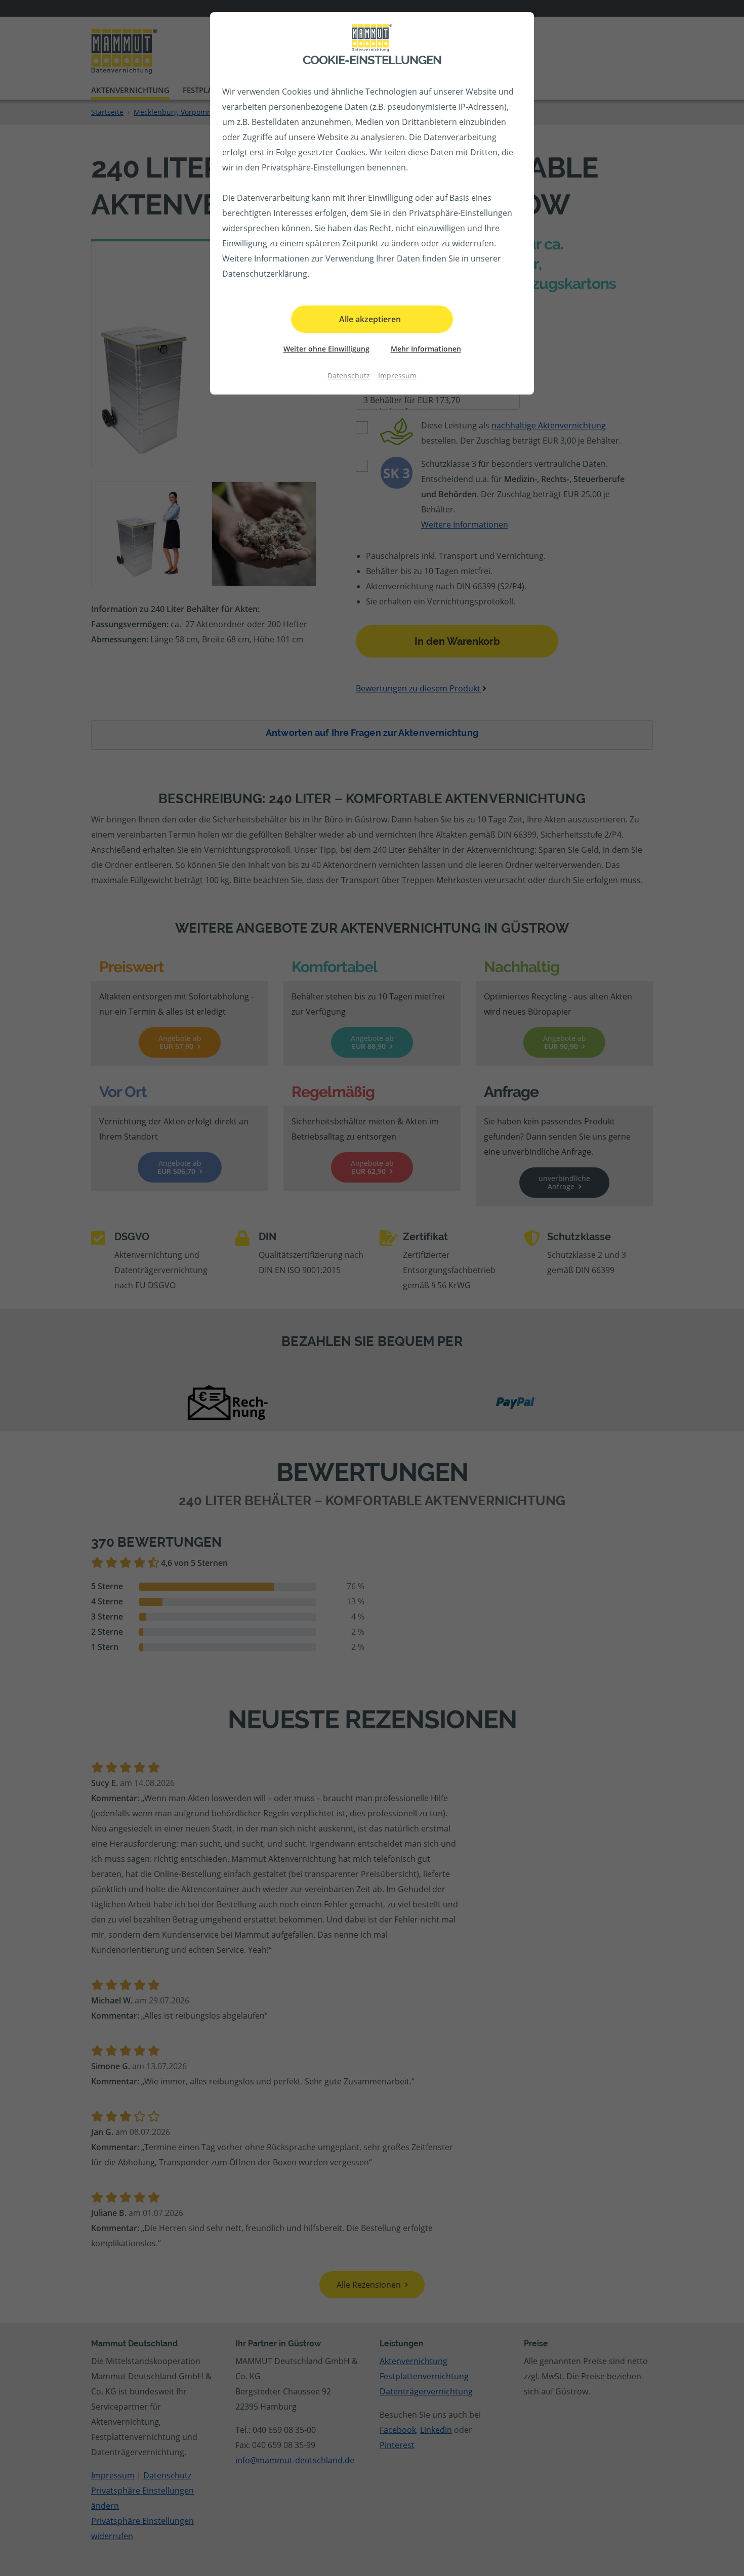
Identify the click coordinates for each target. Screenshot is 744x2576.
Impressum (397, 376)
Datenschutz (349, 376)
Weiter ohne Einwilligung (326, 349)
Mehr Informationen (426, 349)
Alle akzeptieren (370, 319)
